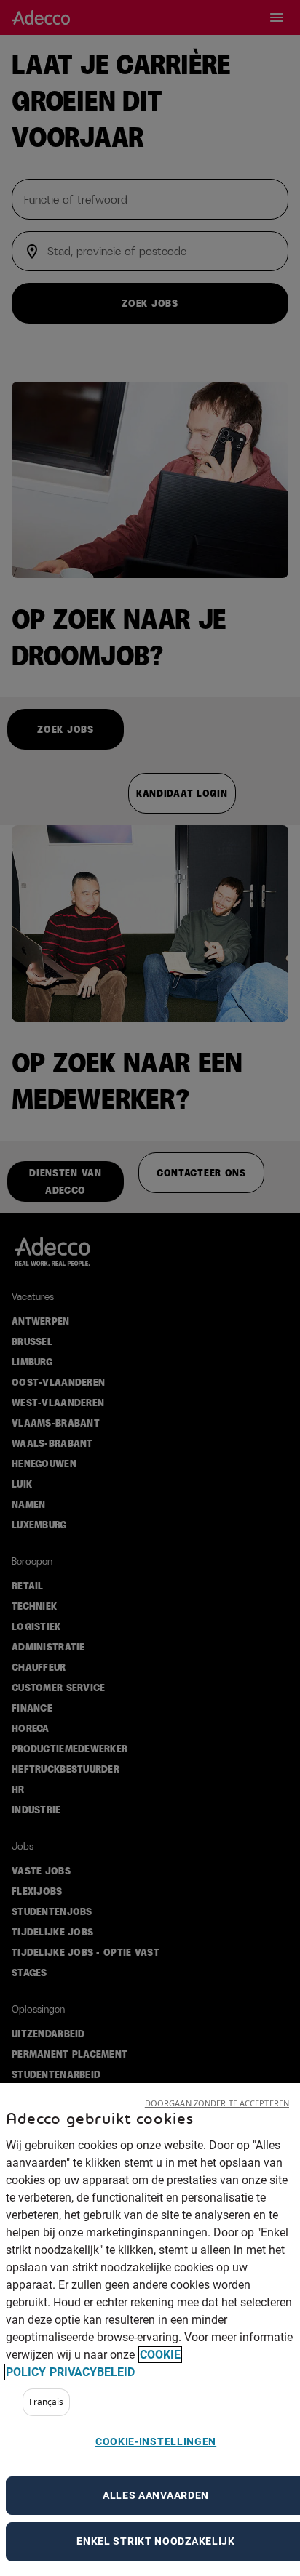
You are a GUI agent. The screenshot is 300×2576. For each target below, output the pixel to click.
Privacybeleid (92, 2372)
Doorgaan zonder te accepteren (217, 2103)
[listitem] (46, 2402)
